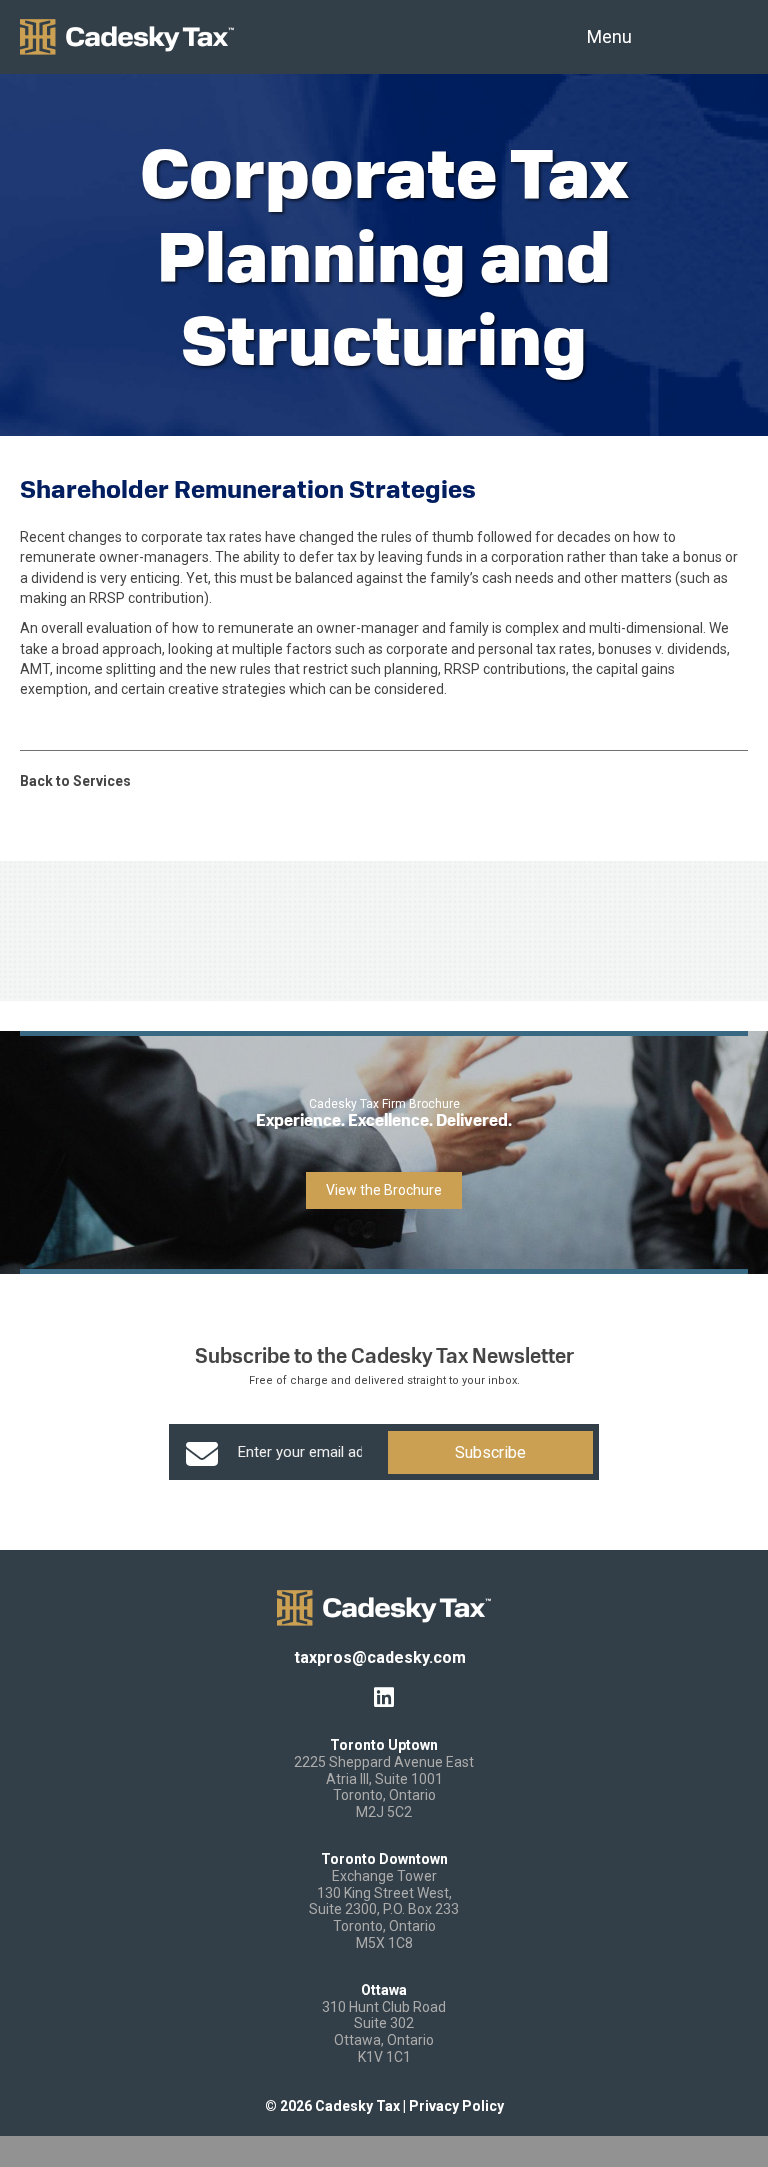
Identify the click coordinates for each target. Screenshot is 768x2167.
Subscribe (490, 1452)
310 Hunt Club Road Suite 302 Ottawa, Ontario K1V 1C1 (384, 2032)
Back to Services (75, 781)
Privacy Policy (456, 2106)
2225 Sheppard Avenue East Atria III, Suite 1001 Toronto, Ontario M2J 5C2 (384, 1787)
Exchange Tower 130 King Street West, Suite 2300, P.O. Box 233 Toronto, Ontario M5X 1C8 (384, 1909)
